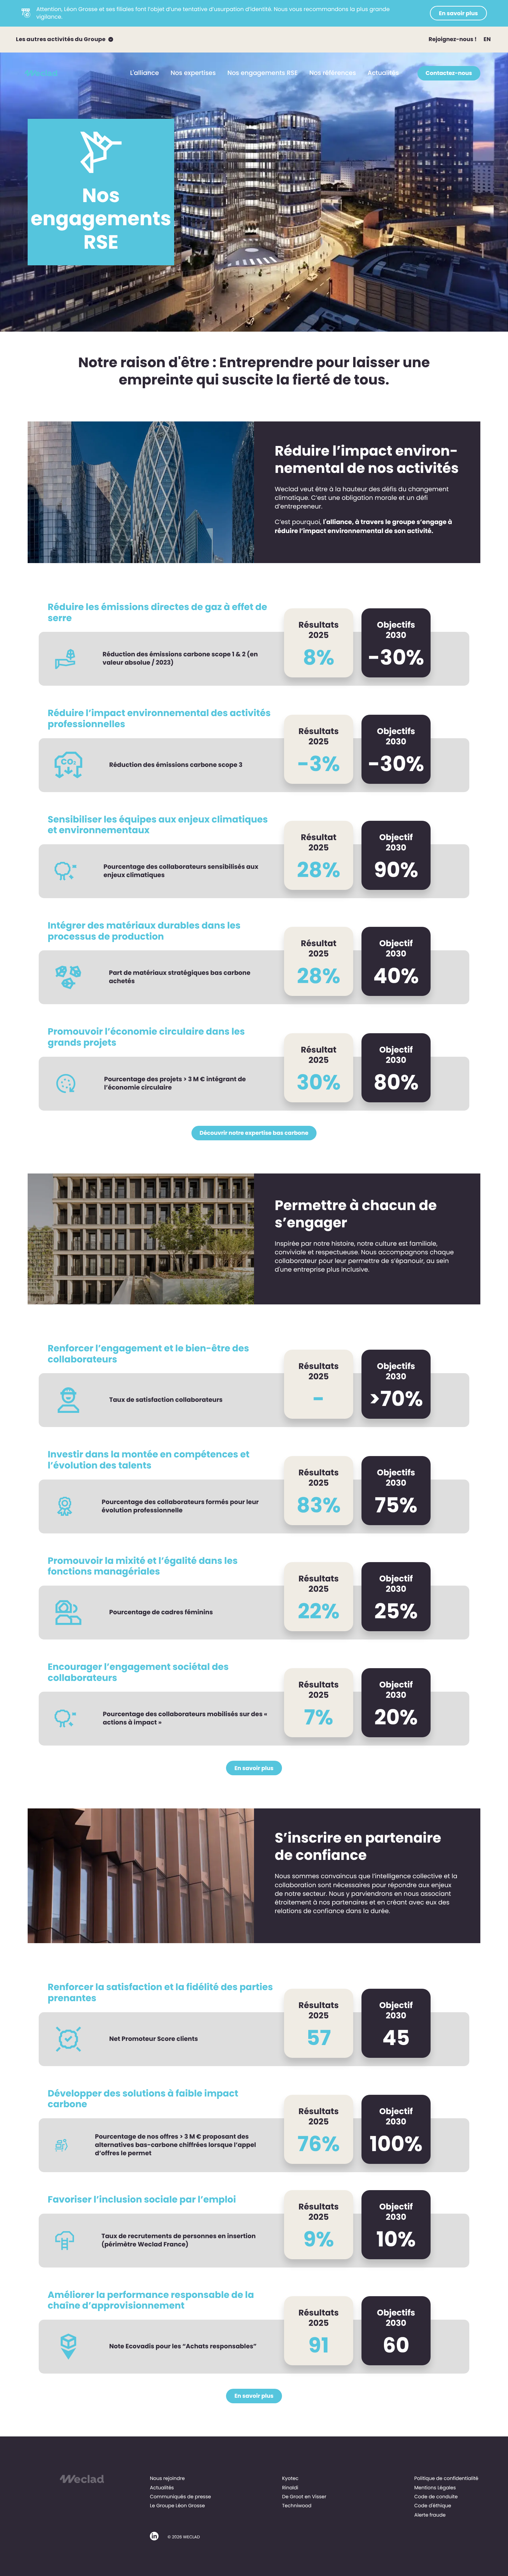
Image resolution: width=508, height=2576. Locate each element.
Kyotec (290, 2478)
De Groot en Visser (304, 2497)
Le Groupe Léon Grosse (177, 2506)
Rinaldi (290, 2488)
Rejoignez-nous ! (453, 39)
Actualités (383, 73)
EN (487, 39)
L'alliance (145, 73)
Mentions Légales (435, 2488)
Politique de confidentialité (446, 2478)
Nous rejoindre (167, 2478)
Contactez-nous (449, 73)
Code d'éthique (433, 2506)
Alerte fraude (430, 2515)
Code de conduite (436, 2497)
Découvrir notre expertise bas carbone (254, 1133)
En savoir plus (458, 13)
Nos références (333, 73)
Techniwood (297, 2506)
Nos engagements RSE (262, 73)
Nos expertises (193, 73)
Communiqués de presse (181, 2497)
